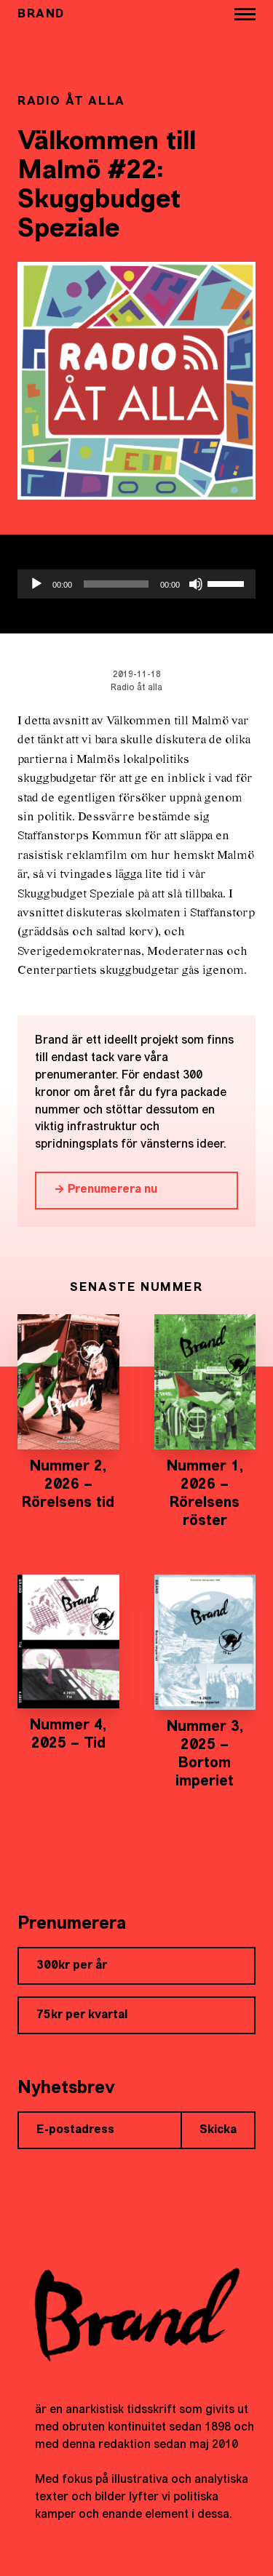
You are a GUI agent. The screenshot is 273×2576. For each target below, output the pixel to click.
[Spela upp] (36, 584)
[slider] (228, 583)
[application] (136, 584)
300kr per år (72, 1966)
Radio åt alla (136, 688)
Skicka (218, 2130)
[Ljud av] (196, 584)
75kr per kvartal (82, 2015)
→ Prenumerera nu (106, 1190)
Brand (41, 15)
